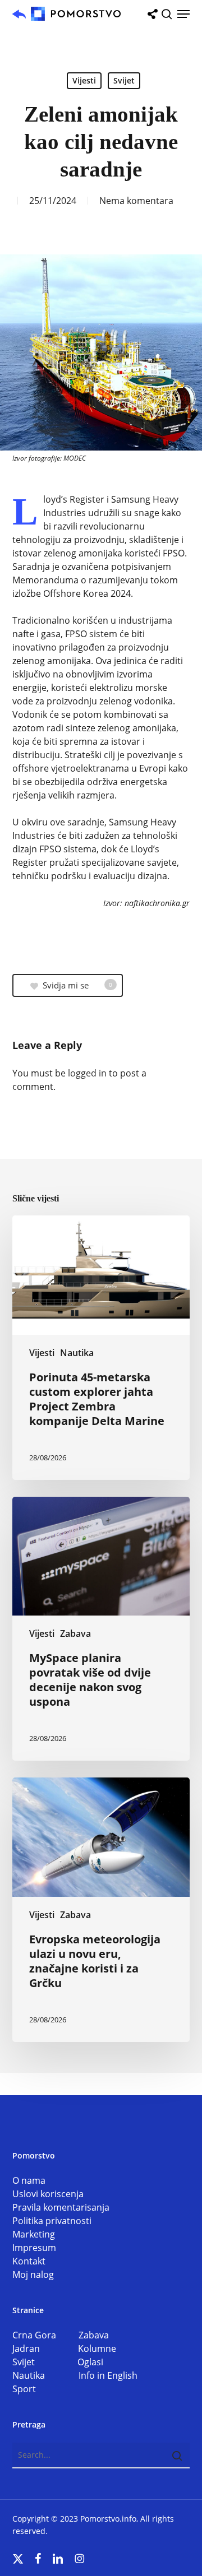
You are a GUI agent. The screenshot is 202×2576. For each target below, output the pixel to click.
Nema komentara (136, 201)
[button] (183, 14)
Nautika (77, 1353)
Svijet (124, 80)
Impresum (34, 2248)
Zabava (75, 1633)
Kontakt (29, 2261)
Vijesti (84, 80)
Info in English (108, 2375)
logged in (87, 1073)
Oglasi (90, 2362)
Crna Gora (45, 2335)
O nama (29, 2180)
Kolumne (97, 2348)
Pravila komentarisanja (61, 2207)
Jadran (45, 2348)
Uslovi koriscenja (48, 2194)
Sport (24, 2389)
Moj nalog (33, 2275)
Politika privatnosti (52, 2221)
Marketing (34, 2234)
